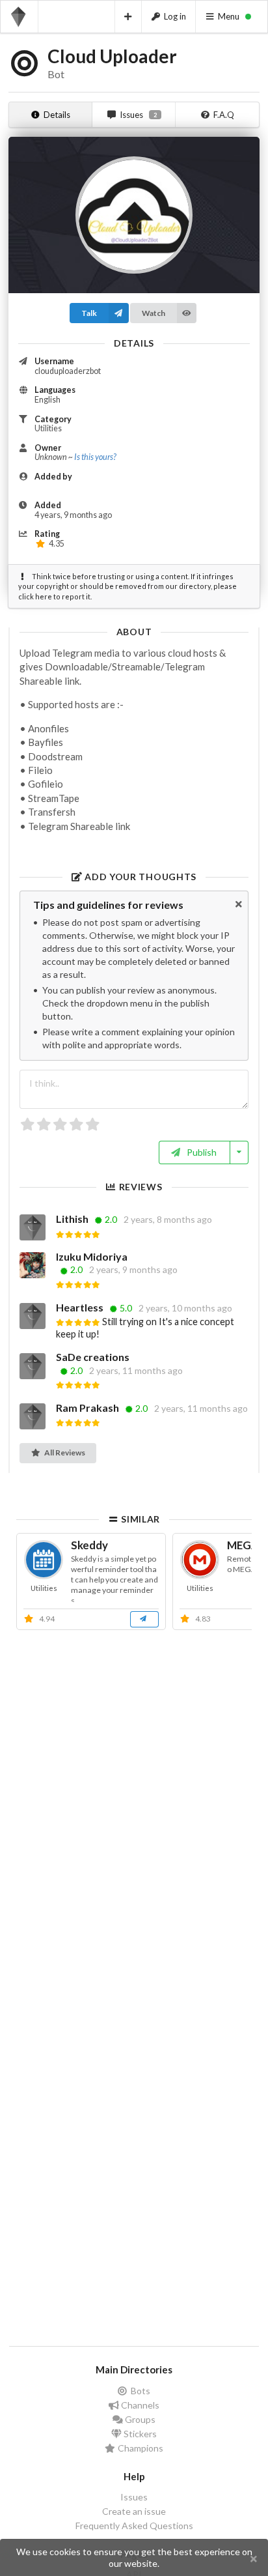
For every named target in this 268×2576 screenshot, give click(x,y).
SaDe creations (93, 1357)
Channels (139, 2405)
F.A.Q (224, 115)
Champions (140, 2448)
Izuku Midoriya (92, 1256)
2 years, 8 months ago (168, 1220)
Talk (89, 313)
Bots (140, 2391)
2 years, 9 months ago (133, 1270)
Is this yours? (95, 457)
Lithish (73, 1219)
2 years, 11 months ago (136, 1371)
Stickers (139, 2434)
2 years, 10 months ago (185, 1308)
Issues (138, 115)
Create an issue (134, 2511)
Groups (139, 2419)
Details (57, 115)
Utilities (48, 428)
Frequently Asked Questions (134, 2526)
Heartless (81, 1307)
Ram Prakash (88, 1408)
